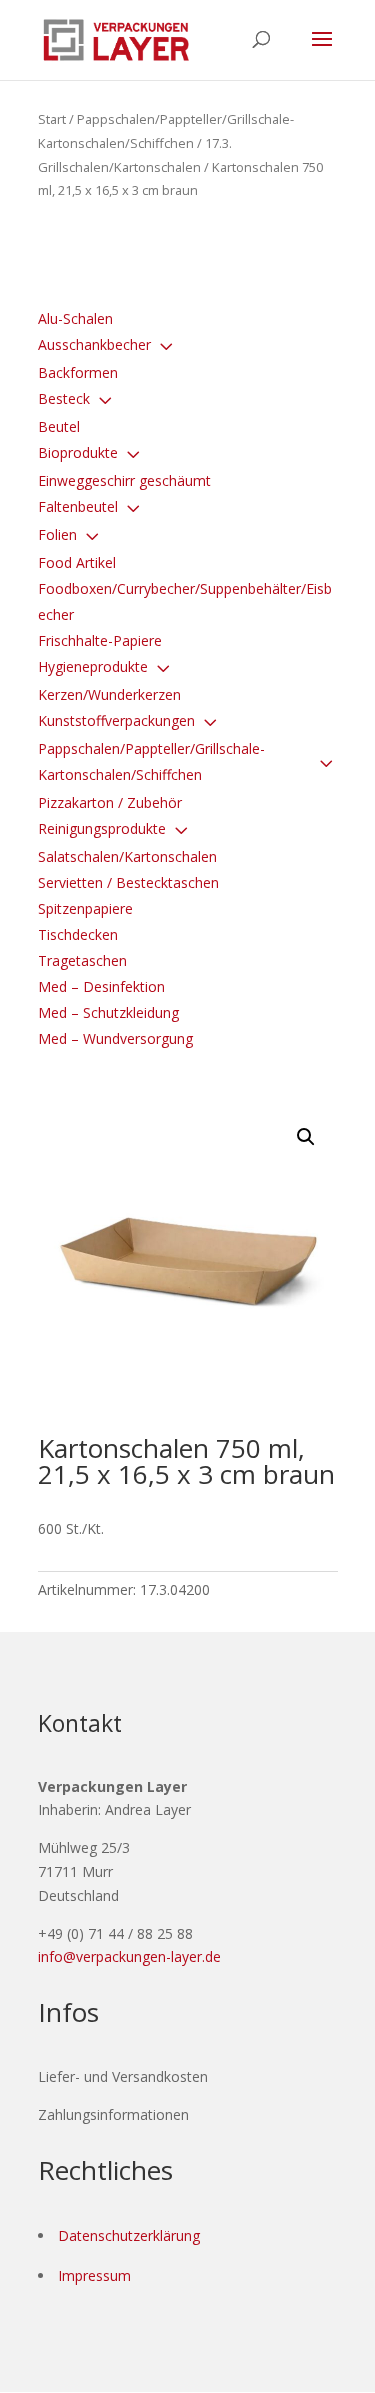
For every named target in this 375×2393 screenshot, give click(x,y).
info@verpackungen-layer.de (129, 1956)
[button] (306, 1137)
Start (52, 119)
